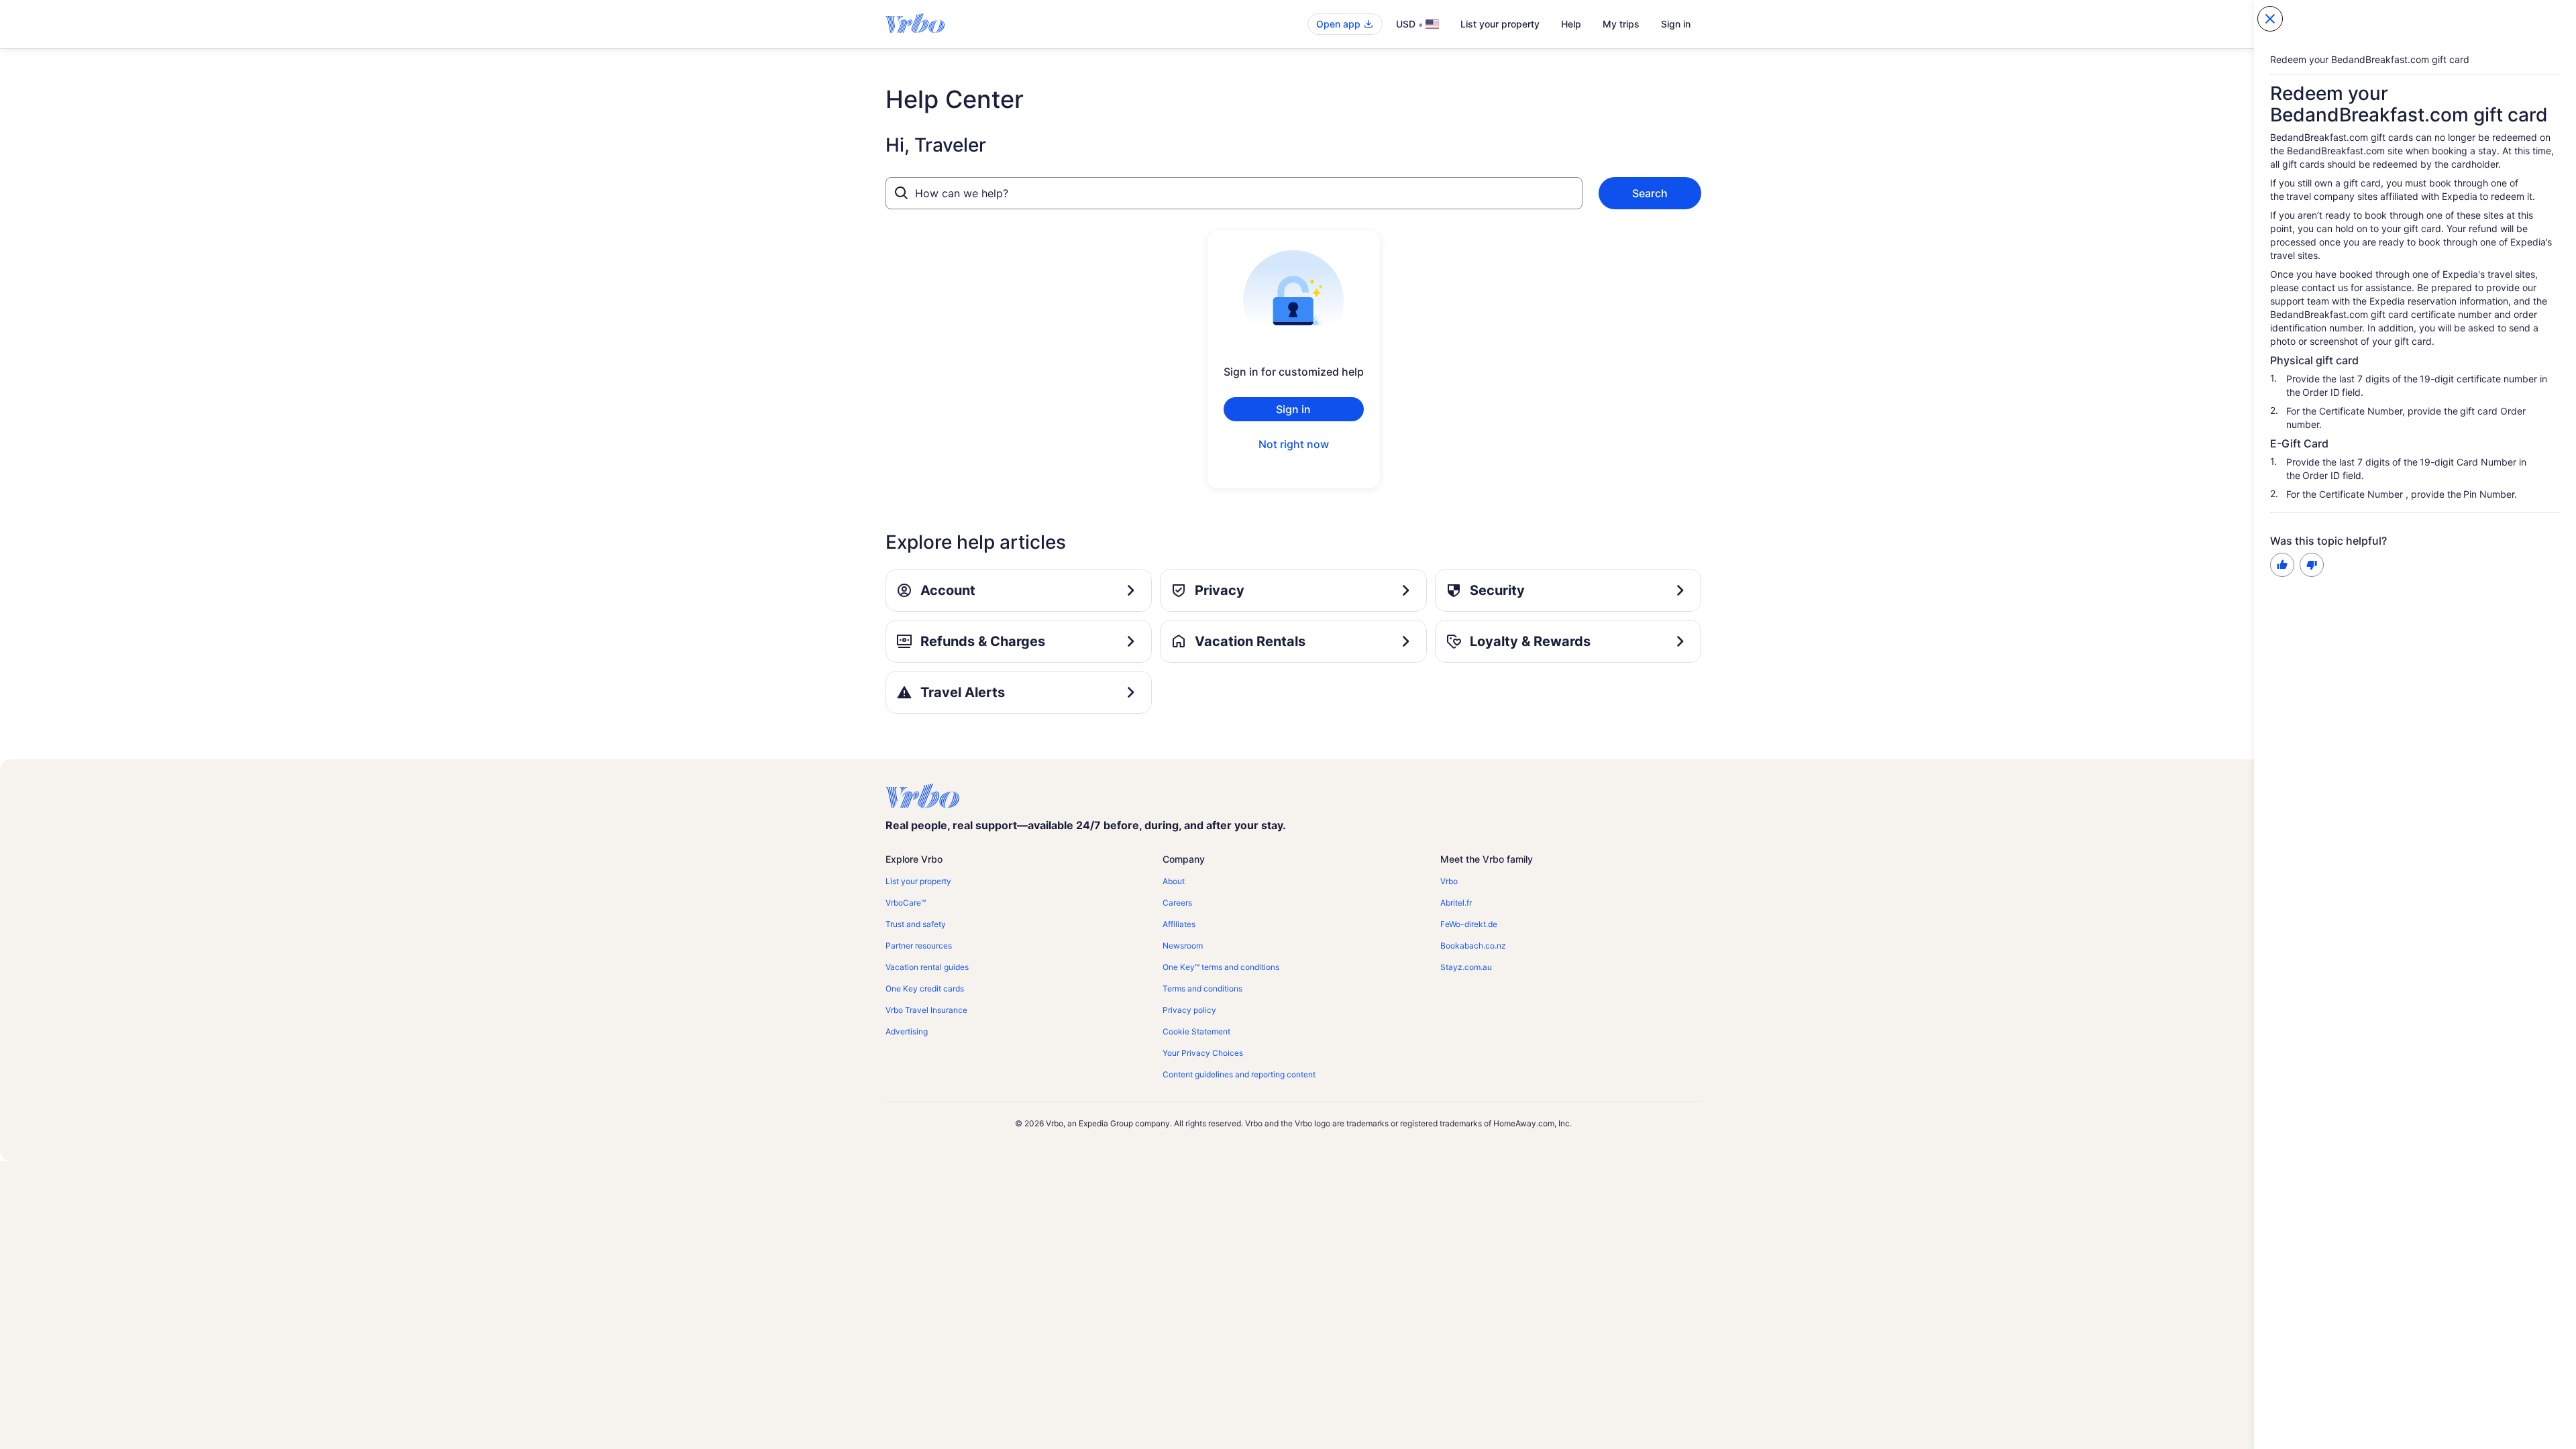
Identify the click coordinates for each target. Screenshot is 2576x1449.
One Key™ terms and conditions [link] (1221, 967)
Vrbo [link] (1449, 881)
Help (1571, 24)
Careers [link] (1177, 903)
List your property (1500, 24)
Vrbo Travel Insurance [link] (926, 1010)
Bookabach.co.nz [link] (1473, 946)
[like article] (2282, 565)
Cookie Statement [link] (1196, 1031)
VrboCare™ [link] (906, 903)
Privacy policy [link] (1189, 1010)
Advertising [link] (907, 1031)
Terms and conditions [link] (1202, 988)
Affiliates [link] (1179, 924)
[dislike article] (2312, 565)
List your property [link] (918, 881)
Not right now (1294, 444)
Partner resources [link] (919, 946)
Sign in (1676, 24)
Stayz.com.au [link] (1466, 967)
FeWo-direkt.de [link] (1469, 924)
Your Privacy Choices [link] (1203, 1053)
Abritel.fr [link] (1456, 903)
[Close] (2270, 19)
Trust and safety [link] (916, 924)
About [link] (1174, 881)
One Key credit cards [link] (925, 988)
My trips (1621, 24)
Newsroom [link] (1183, 946)
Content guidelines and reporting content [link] (1239, 1074)
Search (1650, 193)
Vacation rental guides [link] (927, 967)
